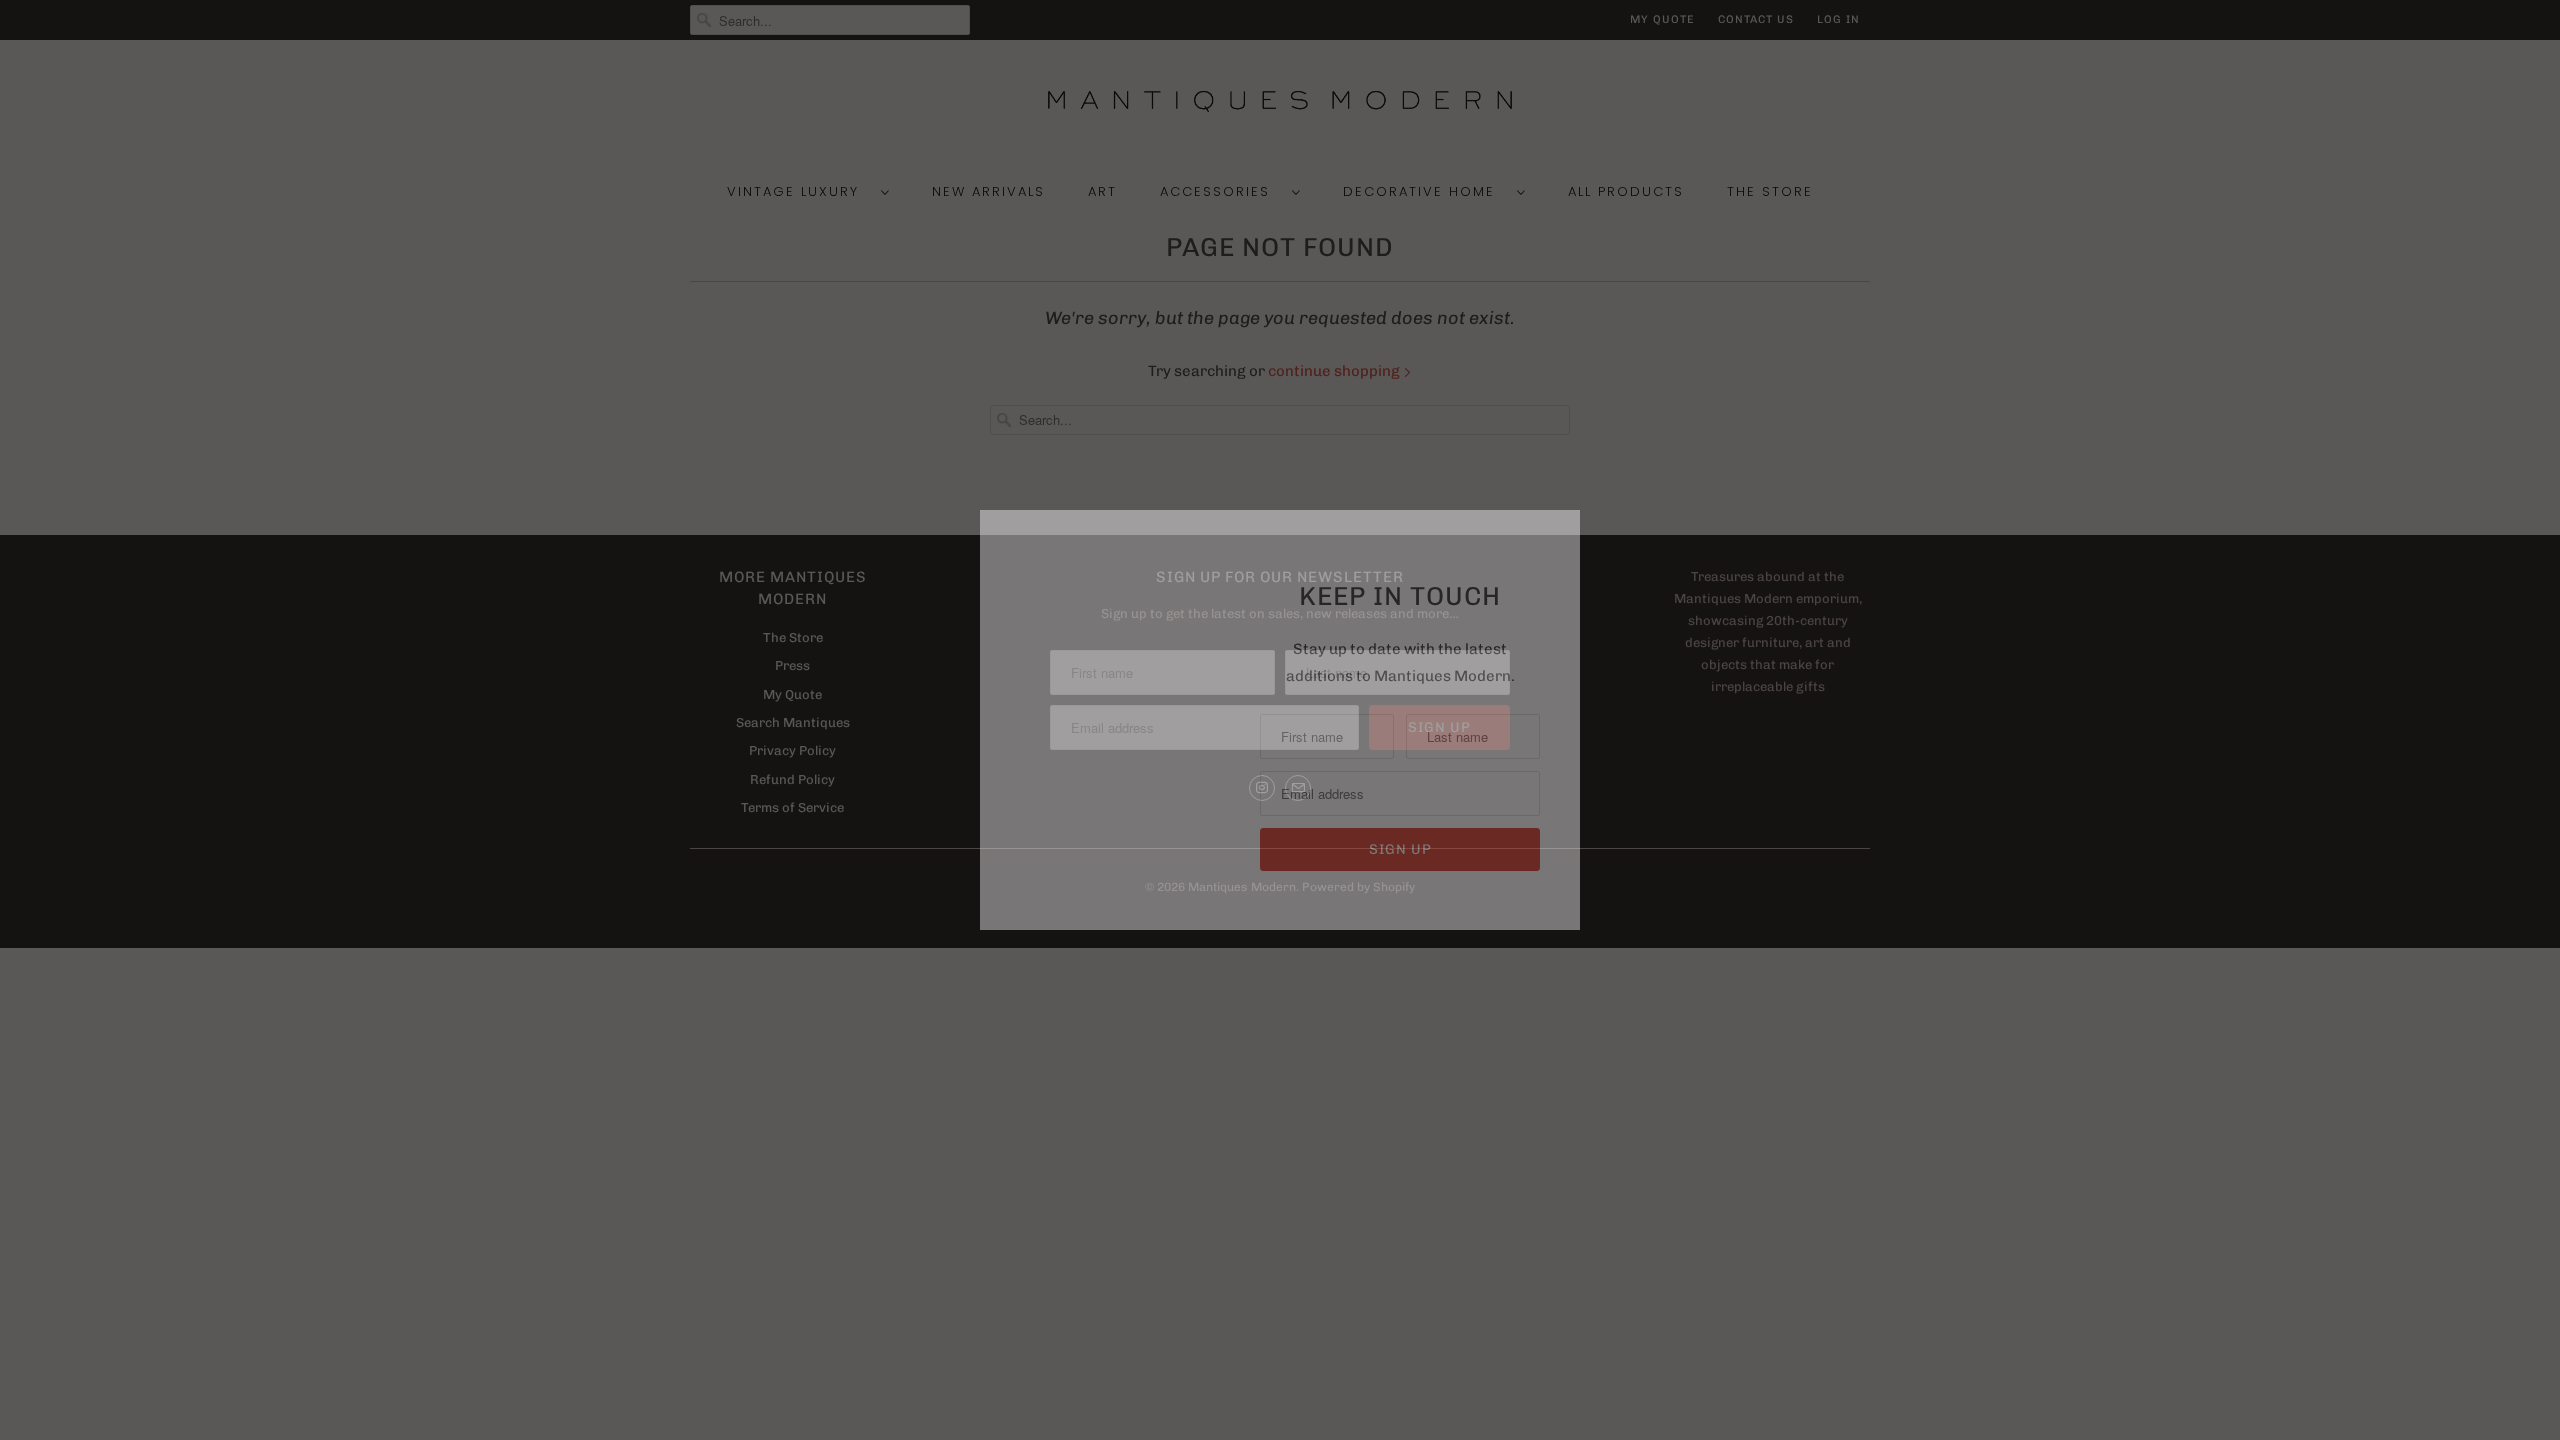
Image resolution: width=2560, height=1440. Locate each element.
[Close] (1563, 528)
